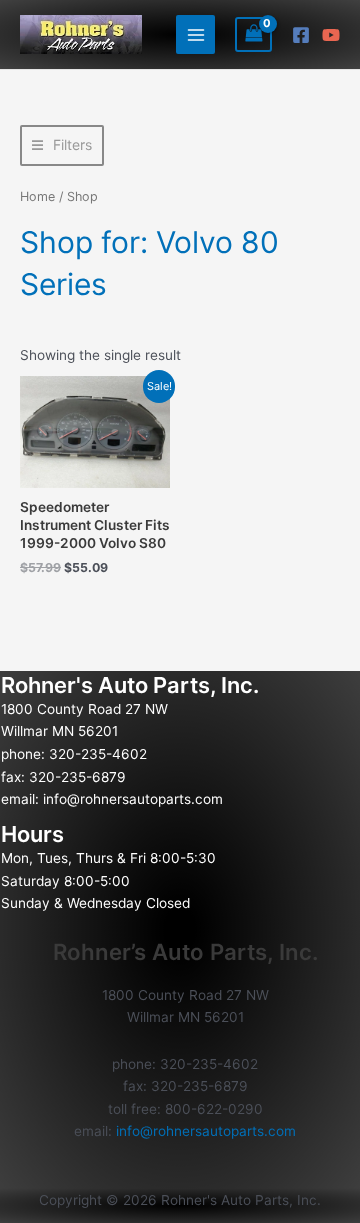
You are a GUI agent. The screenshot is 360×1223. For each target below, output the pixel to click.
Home (37, 196)
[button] (62, 145)
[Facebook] (301, 35)
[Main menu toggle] (195, 34)
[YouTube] (331, 35)
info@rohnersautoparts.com (133, 799)
